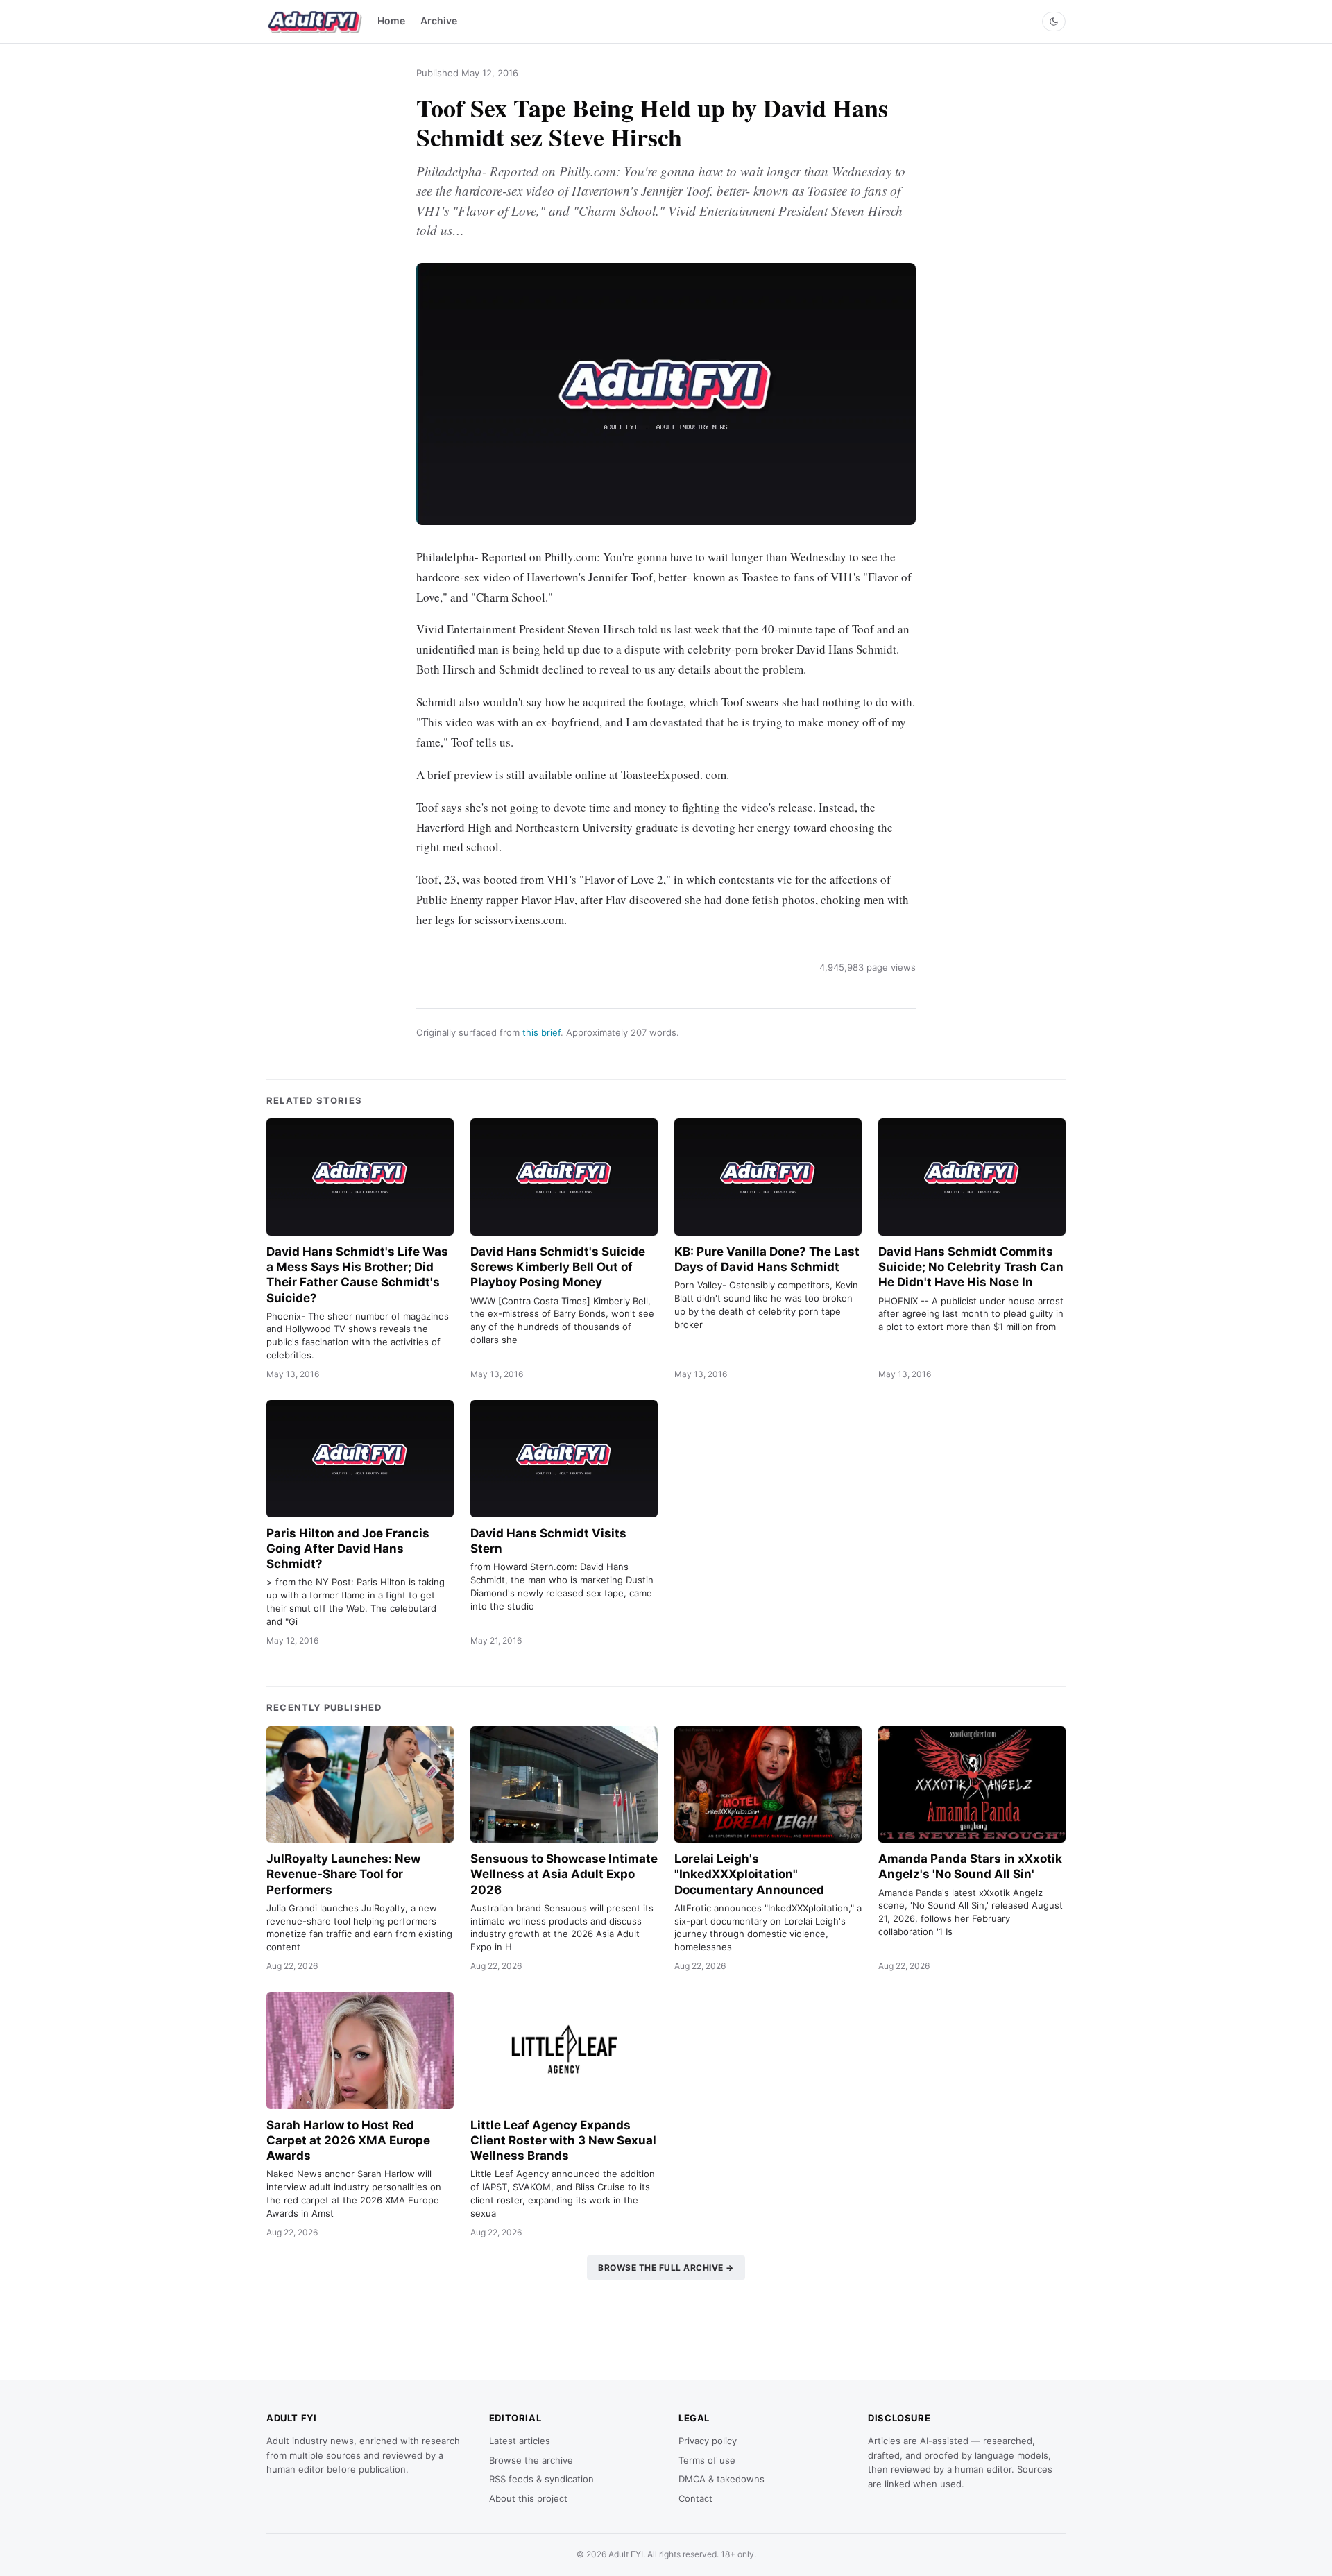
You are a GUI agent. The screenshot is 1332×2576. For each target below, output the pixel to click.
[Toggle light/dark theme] (1054, 22)
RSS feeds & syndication (541, 2479)
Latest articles (520, 2441)
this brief (541, 1032)
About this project (528, 2498)
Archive (439, 20)
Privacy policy (708, 2441)
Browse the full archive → (666, 2268)
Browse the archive (531, 2460)
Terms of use (707, 2460)
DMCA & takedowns (721, 2479)
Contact (695, 2498)
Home (391, 20)
